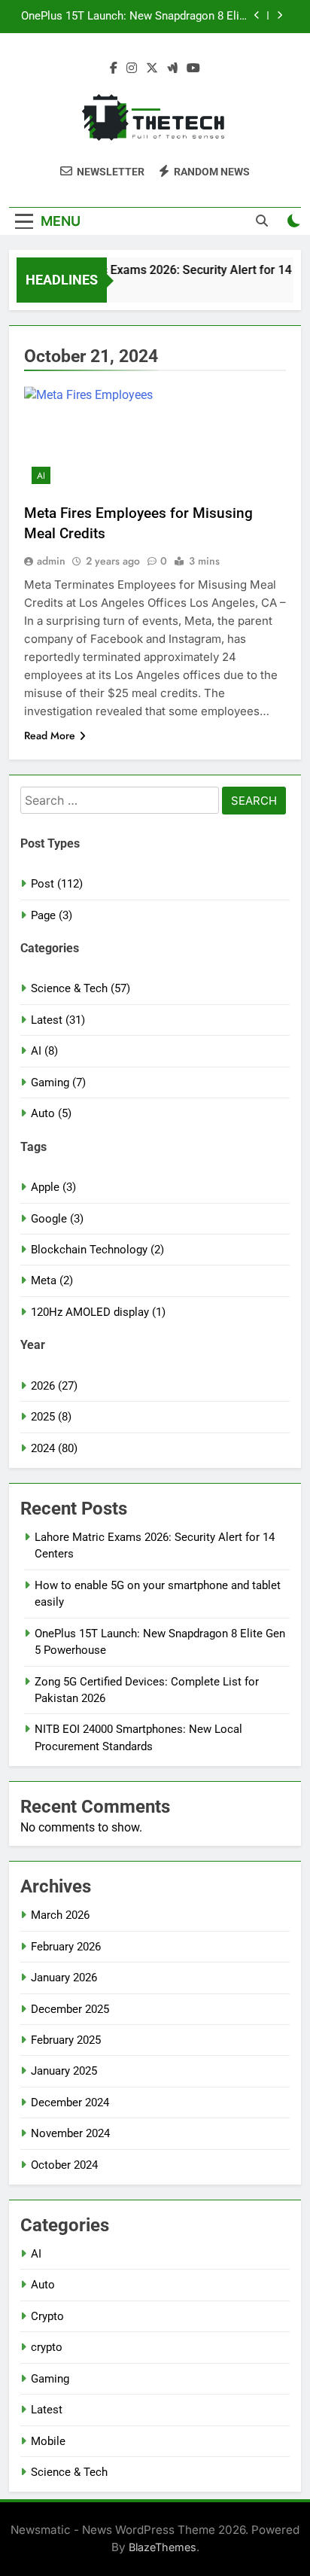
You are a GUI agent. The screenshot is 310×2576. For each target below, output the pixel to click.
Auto (43, 2285)
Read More (50, 735)
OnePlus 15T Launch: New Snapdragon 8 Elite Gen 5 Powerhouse (135, 17)
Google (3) (57, 1219)
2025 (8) (51, 1417)
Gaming (50, 2379)
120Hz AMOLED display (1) (98, 1312)
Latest (47, 2410)
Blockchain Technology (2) (97, 1250)
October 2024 (64, 2165)
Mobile (48, 2441)
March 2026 (60, 1915)
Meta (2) (52, 1280)
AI (41, 476)
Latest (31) (58, 1020)
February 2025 (66, 2040)
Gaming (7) (58, 1082)
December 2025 (70, 2009)
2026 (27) (54, 1386)
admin (51, 561)
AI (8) (44, 1051)
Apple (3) (53, 1187)
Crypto (47, 2316)
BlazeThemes (163, 2547)
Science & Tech (69, 2472)
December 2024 (70, 2103)
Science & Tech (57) (81, 988)
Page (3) (52, 915)
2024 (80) (54, 1448)
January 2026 (64, 1978)
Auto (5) (51, 1113)
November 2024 (70, 2133)
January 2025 (64, 2071)
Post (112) (57, 884)
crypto (47, 2347)
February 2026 (66, 1947)
